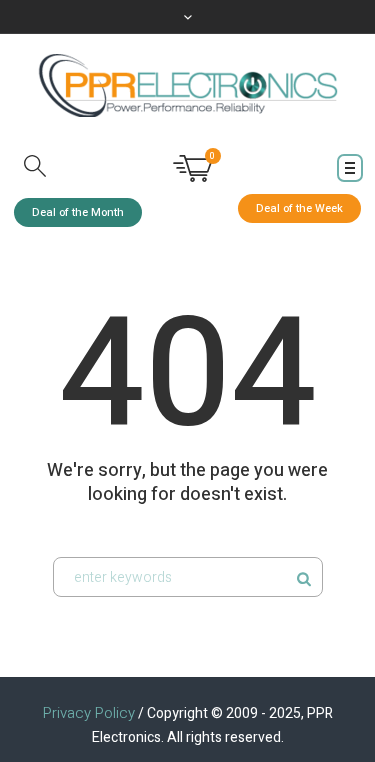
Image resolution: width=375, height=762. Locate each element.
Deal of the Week (299, 208)
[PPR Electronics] (188, 85)
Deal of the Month (78, 212)
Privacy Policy (89, 713)
